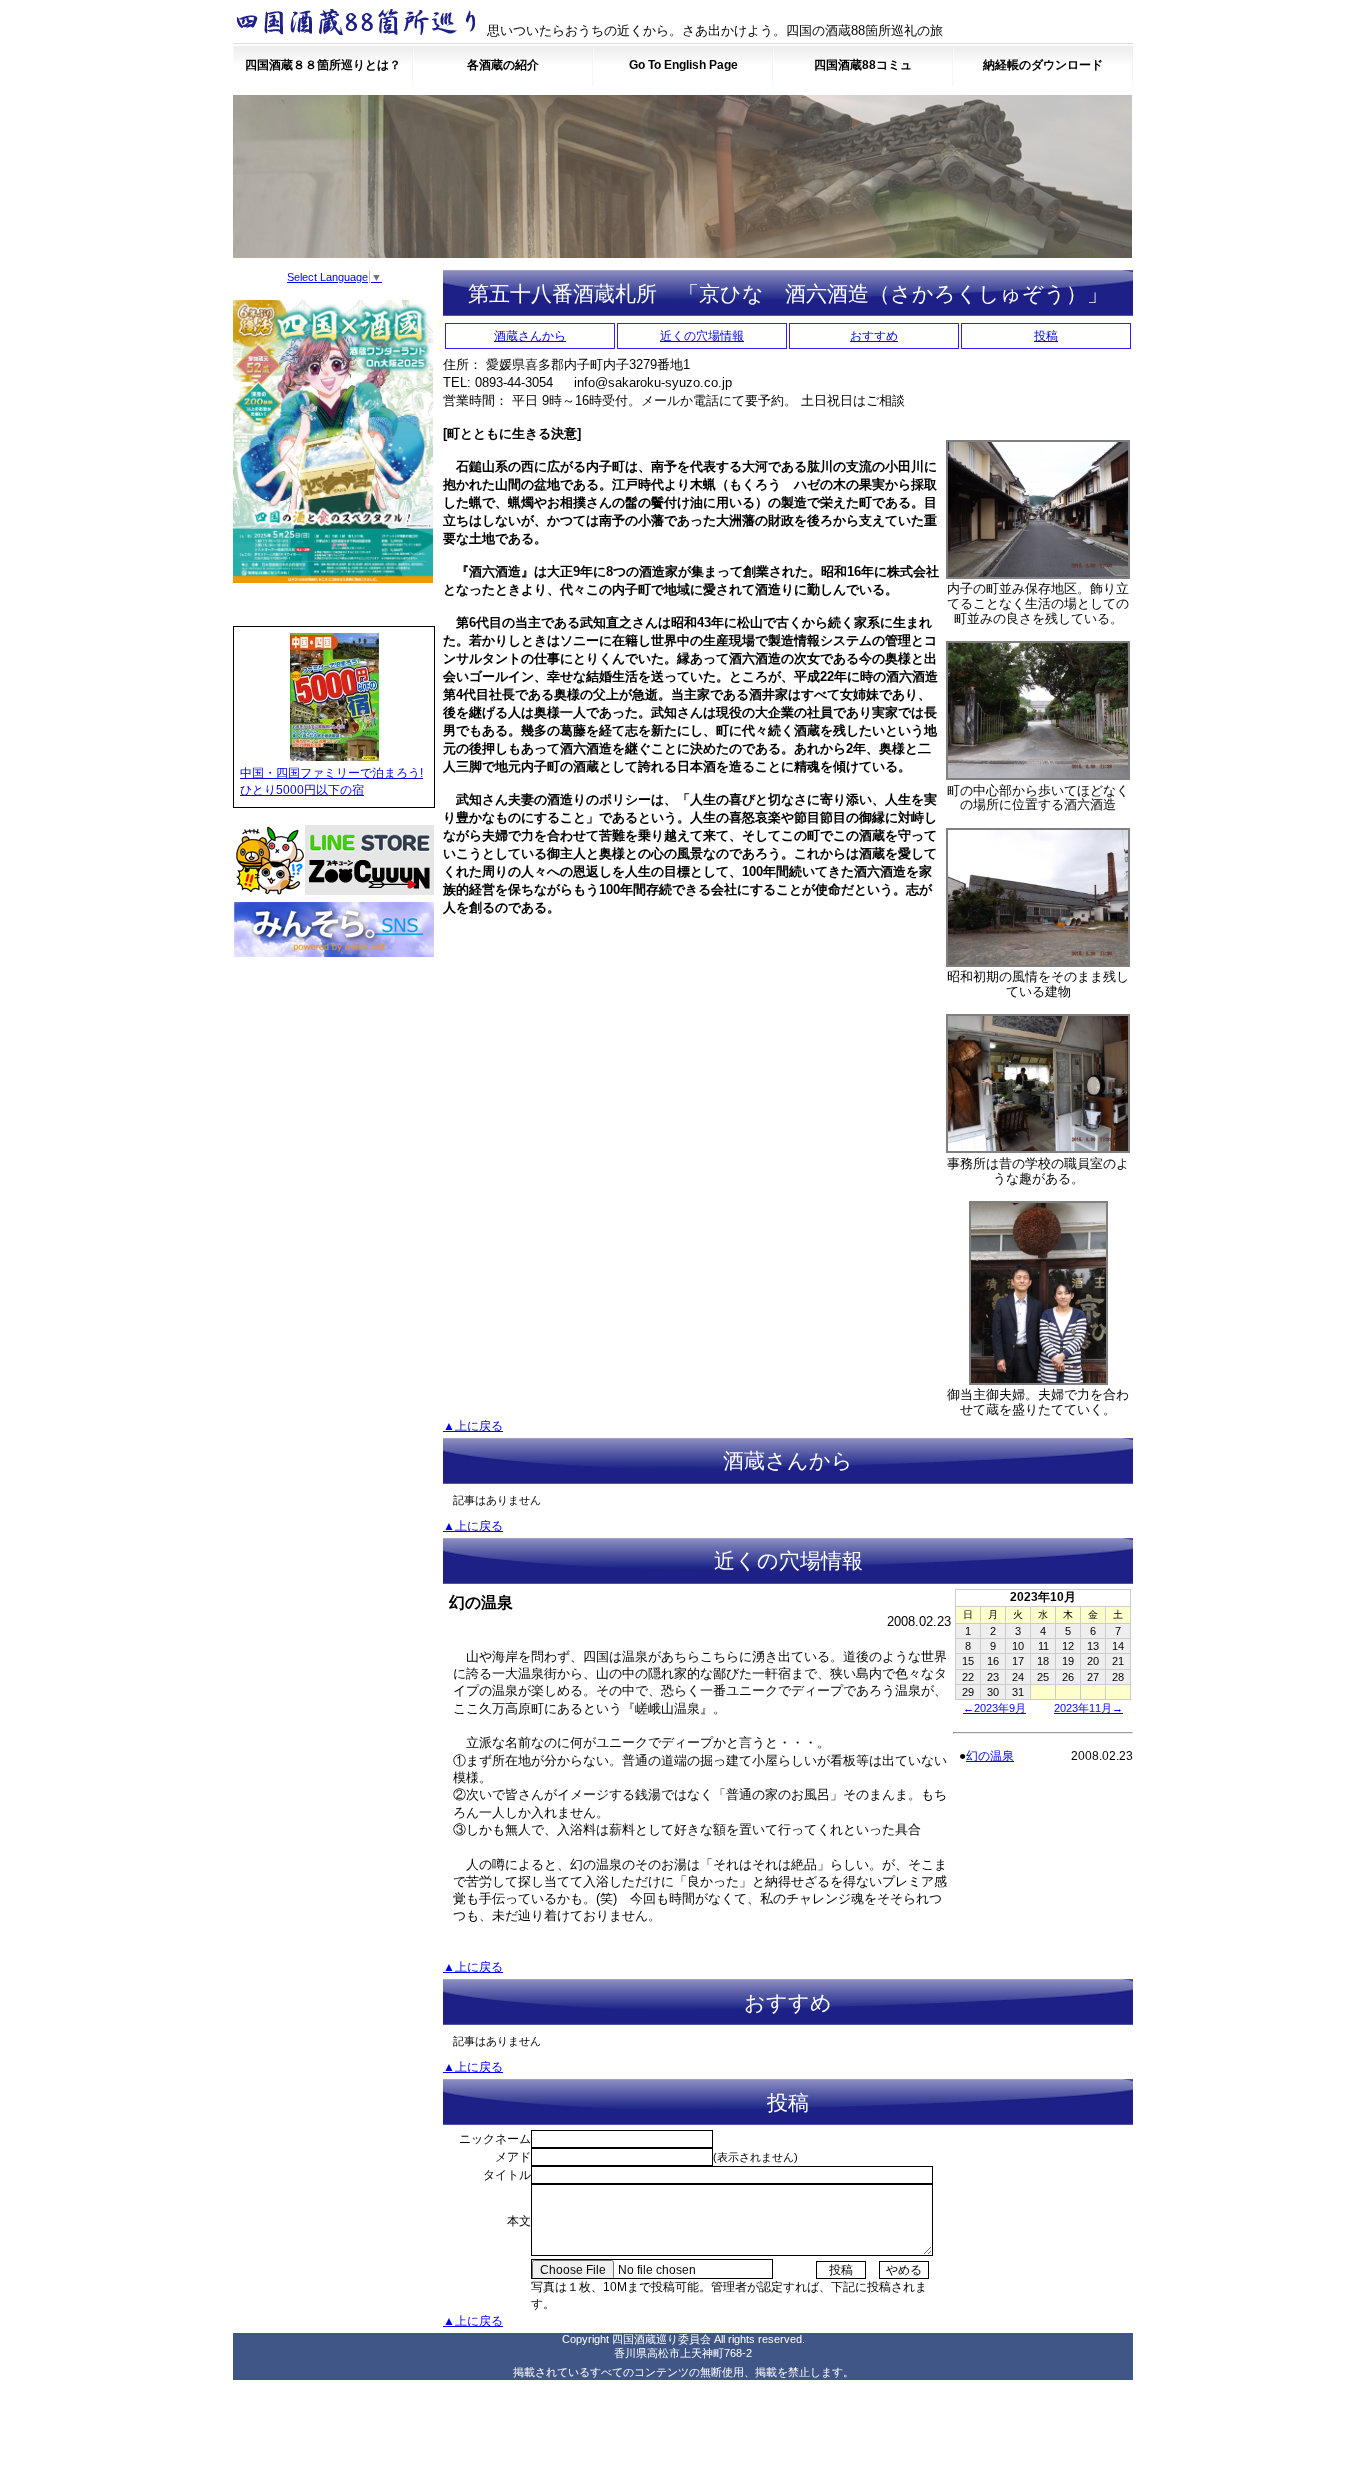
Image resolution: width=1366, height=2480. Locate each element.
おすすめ (874, 336)
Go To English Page (683, 65)
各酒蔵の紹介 (503, 65)
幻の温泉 (990, 1756)
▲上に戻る (473, 1426)
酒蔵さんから (530, 336)
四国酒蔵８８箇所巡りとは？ (323, 65)
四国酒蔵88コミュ (863, 65)
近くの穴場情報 (702, 336)
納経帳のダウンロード (1043, 65)
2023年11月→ (1088, 1708)
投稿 (1046, 336)
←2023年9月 (994, 1708)
